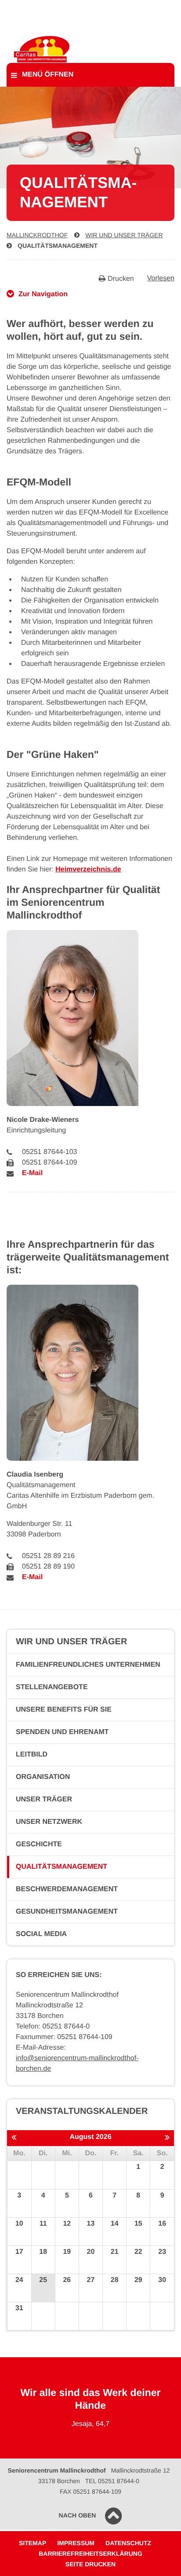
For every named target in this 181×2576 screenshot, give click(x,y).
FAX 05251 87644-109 (90, 2491)
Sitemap (33, 2543)
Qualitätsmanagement (58, 246)
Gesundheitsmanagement (67, 1912)
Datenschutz (128, 2543)
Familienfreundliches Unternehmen (88, 1665)
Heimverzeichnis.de (88, 869)
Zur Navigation (43, 294)
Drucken (121, 279)
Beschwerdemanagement (67, 1889)
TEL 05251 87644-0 (112, 2481)
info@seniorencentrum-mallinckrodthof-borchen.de (77, 2063)
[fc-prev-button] (14, 2138)
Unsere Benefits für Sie (64, 1710)
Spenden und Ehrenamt (62, 1732)
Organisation (43, 1777)
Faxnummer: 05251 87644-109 (64, 2037)
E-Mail (32, 1173)
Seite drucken (90, 2564)
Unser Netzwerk (49, 1822)
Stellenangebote (52, 1687)
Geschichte (39, 1844)
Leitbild (32, 1755)
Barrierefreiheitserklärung (90, 2554)
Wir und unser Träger (124, 235)
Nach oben (78, 2515)
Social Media (41, 1934)
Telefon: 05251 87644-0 (53, 2027)
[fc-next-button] (167, 2138)
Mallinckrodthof (37, 235)
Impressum (76, 2543)
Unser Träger (44, 1799)
